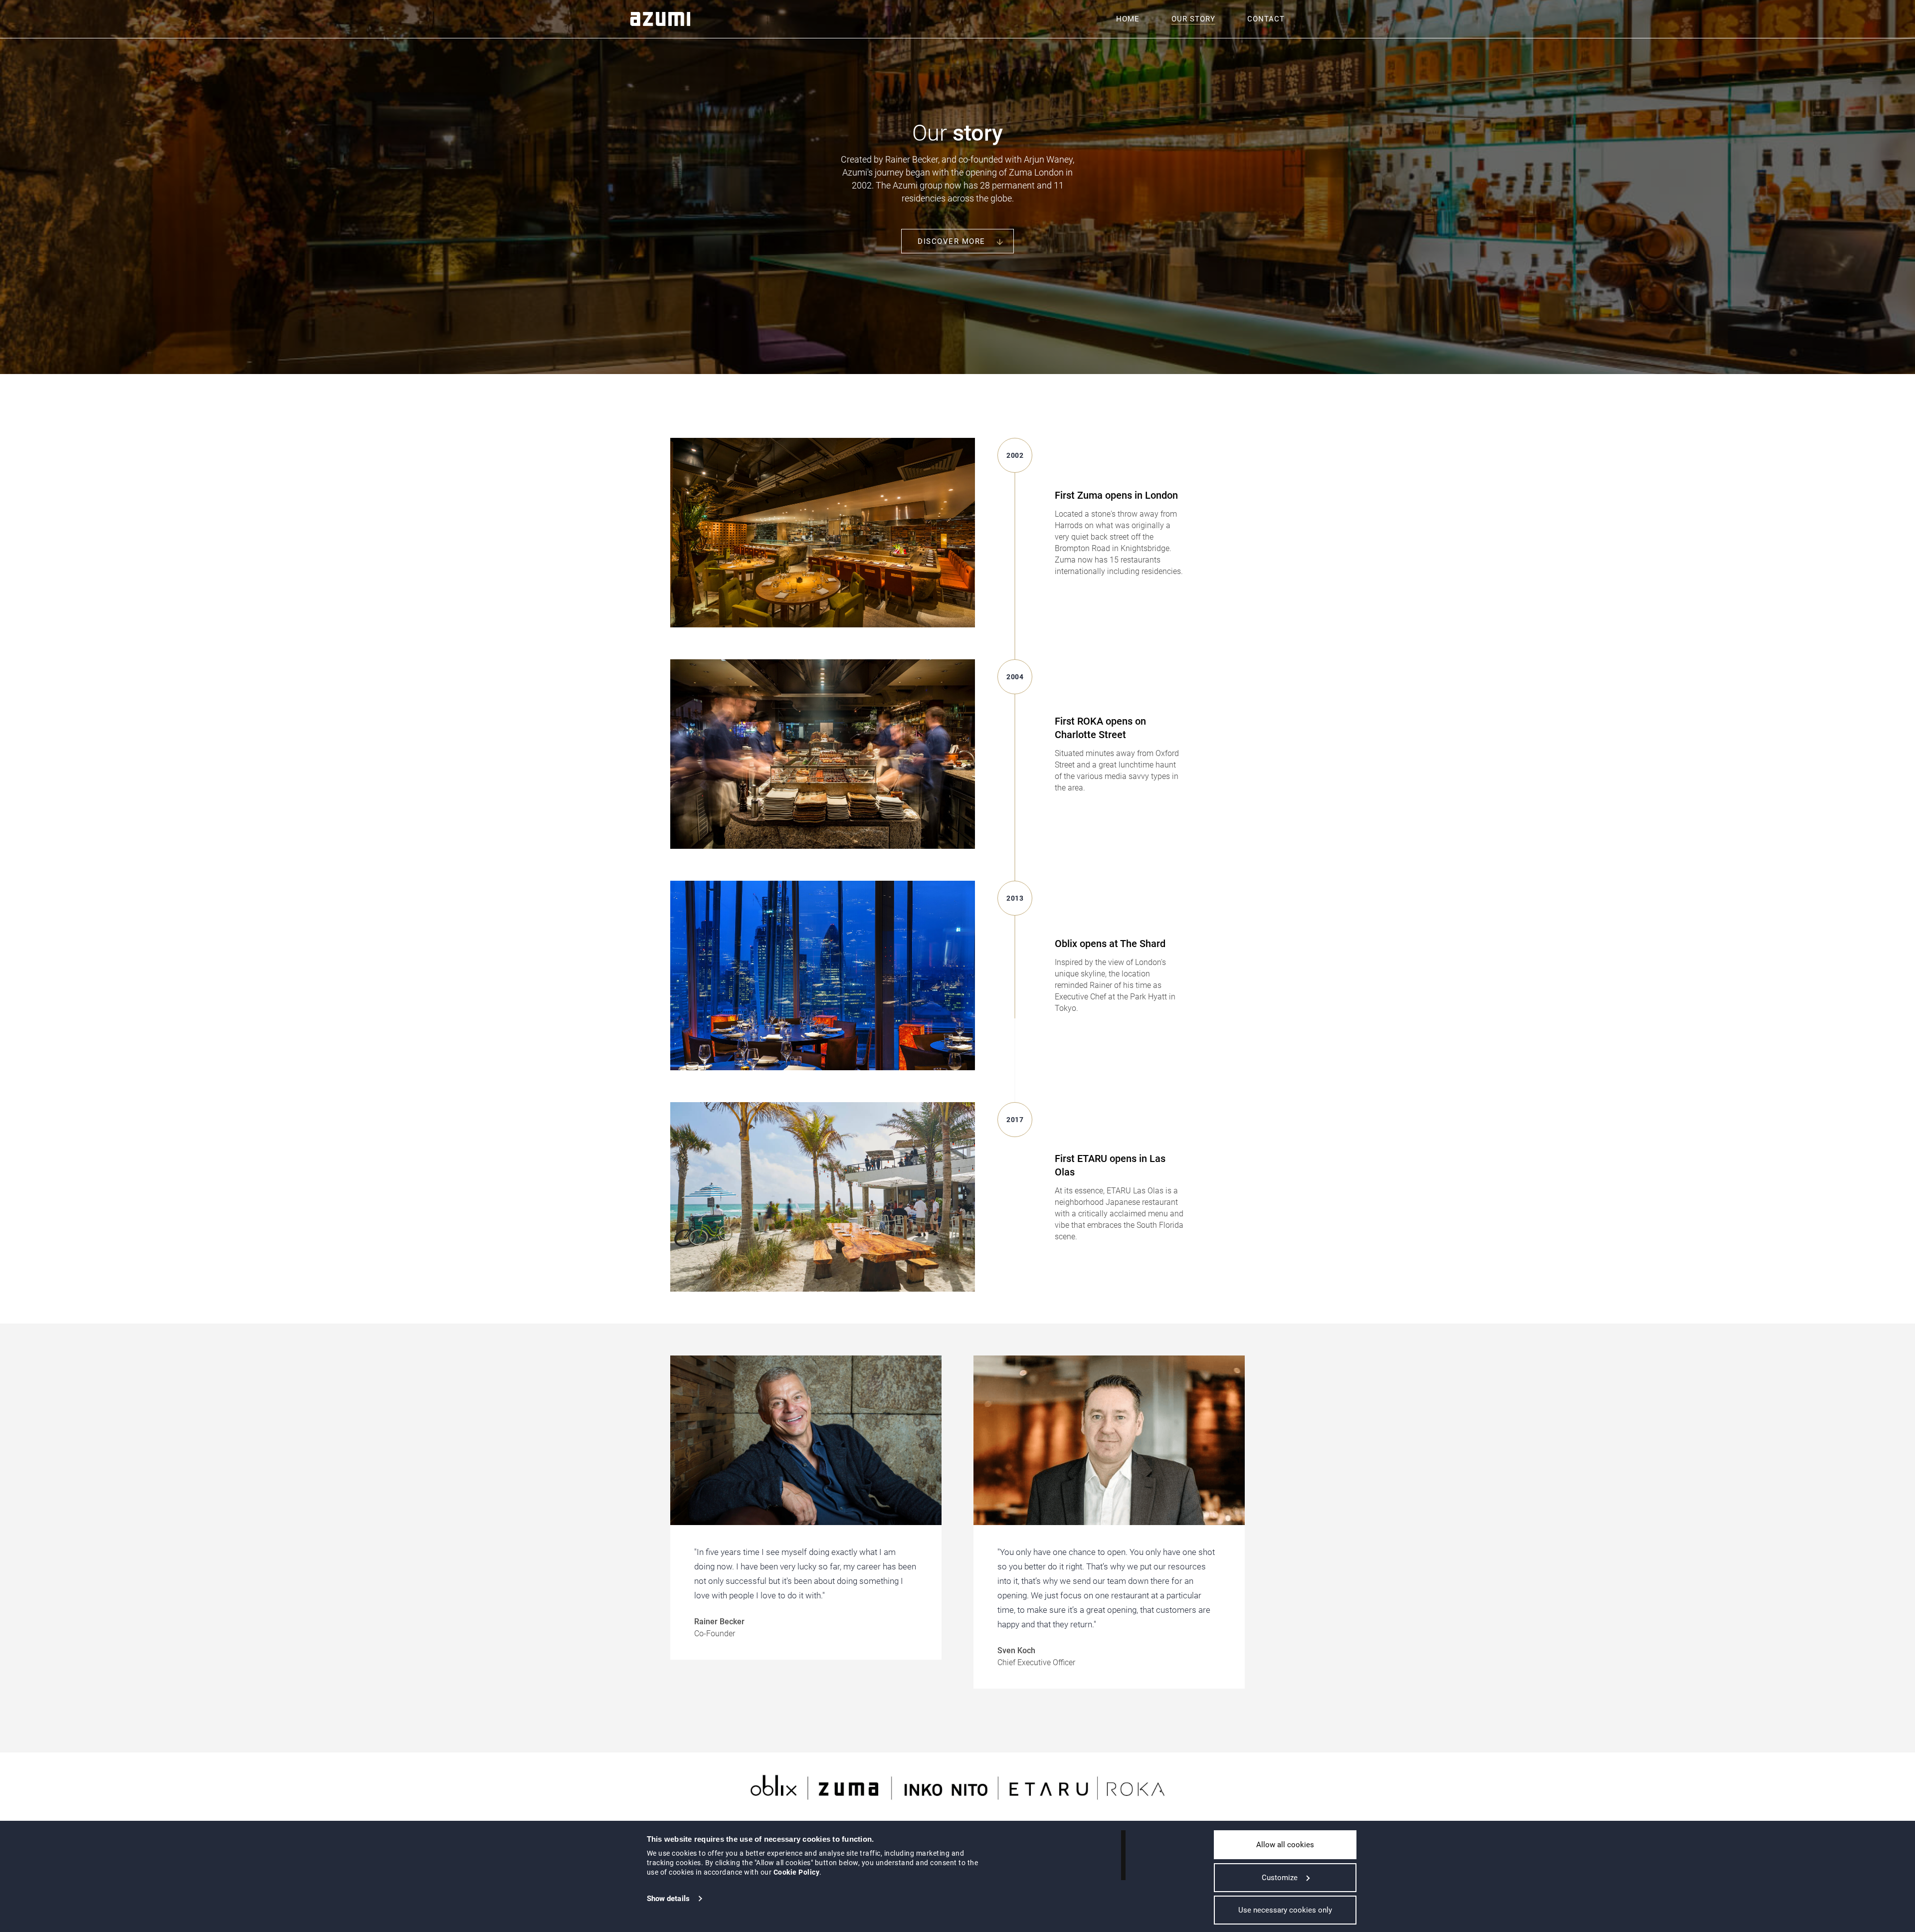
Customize (1280, 1878)
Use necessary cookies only (1285, 1910)
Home (1128, 19)
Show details (668, 1899)
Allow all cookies (1285, 1845)
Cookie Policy (797, 1872)
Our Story (1193, 19)
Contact (1266, 19)
